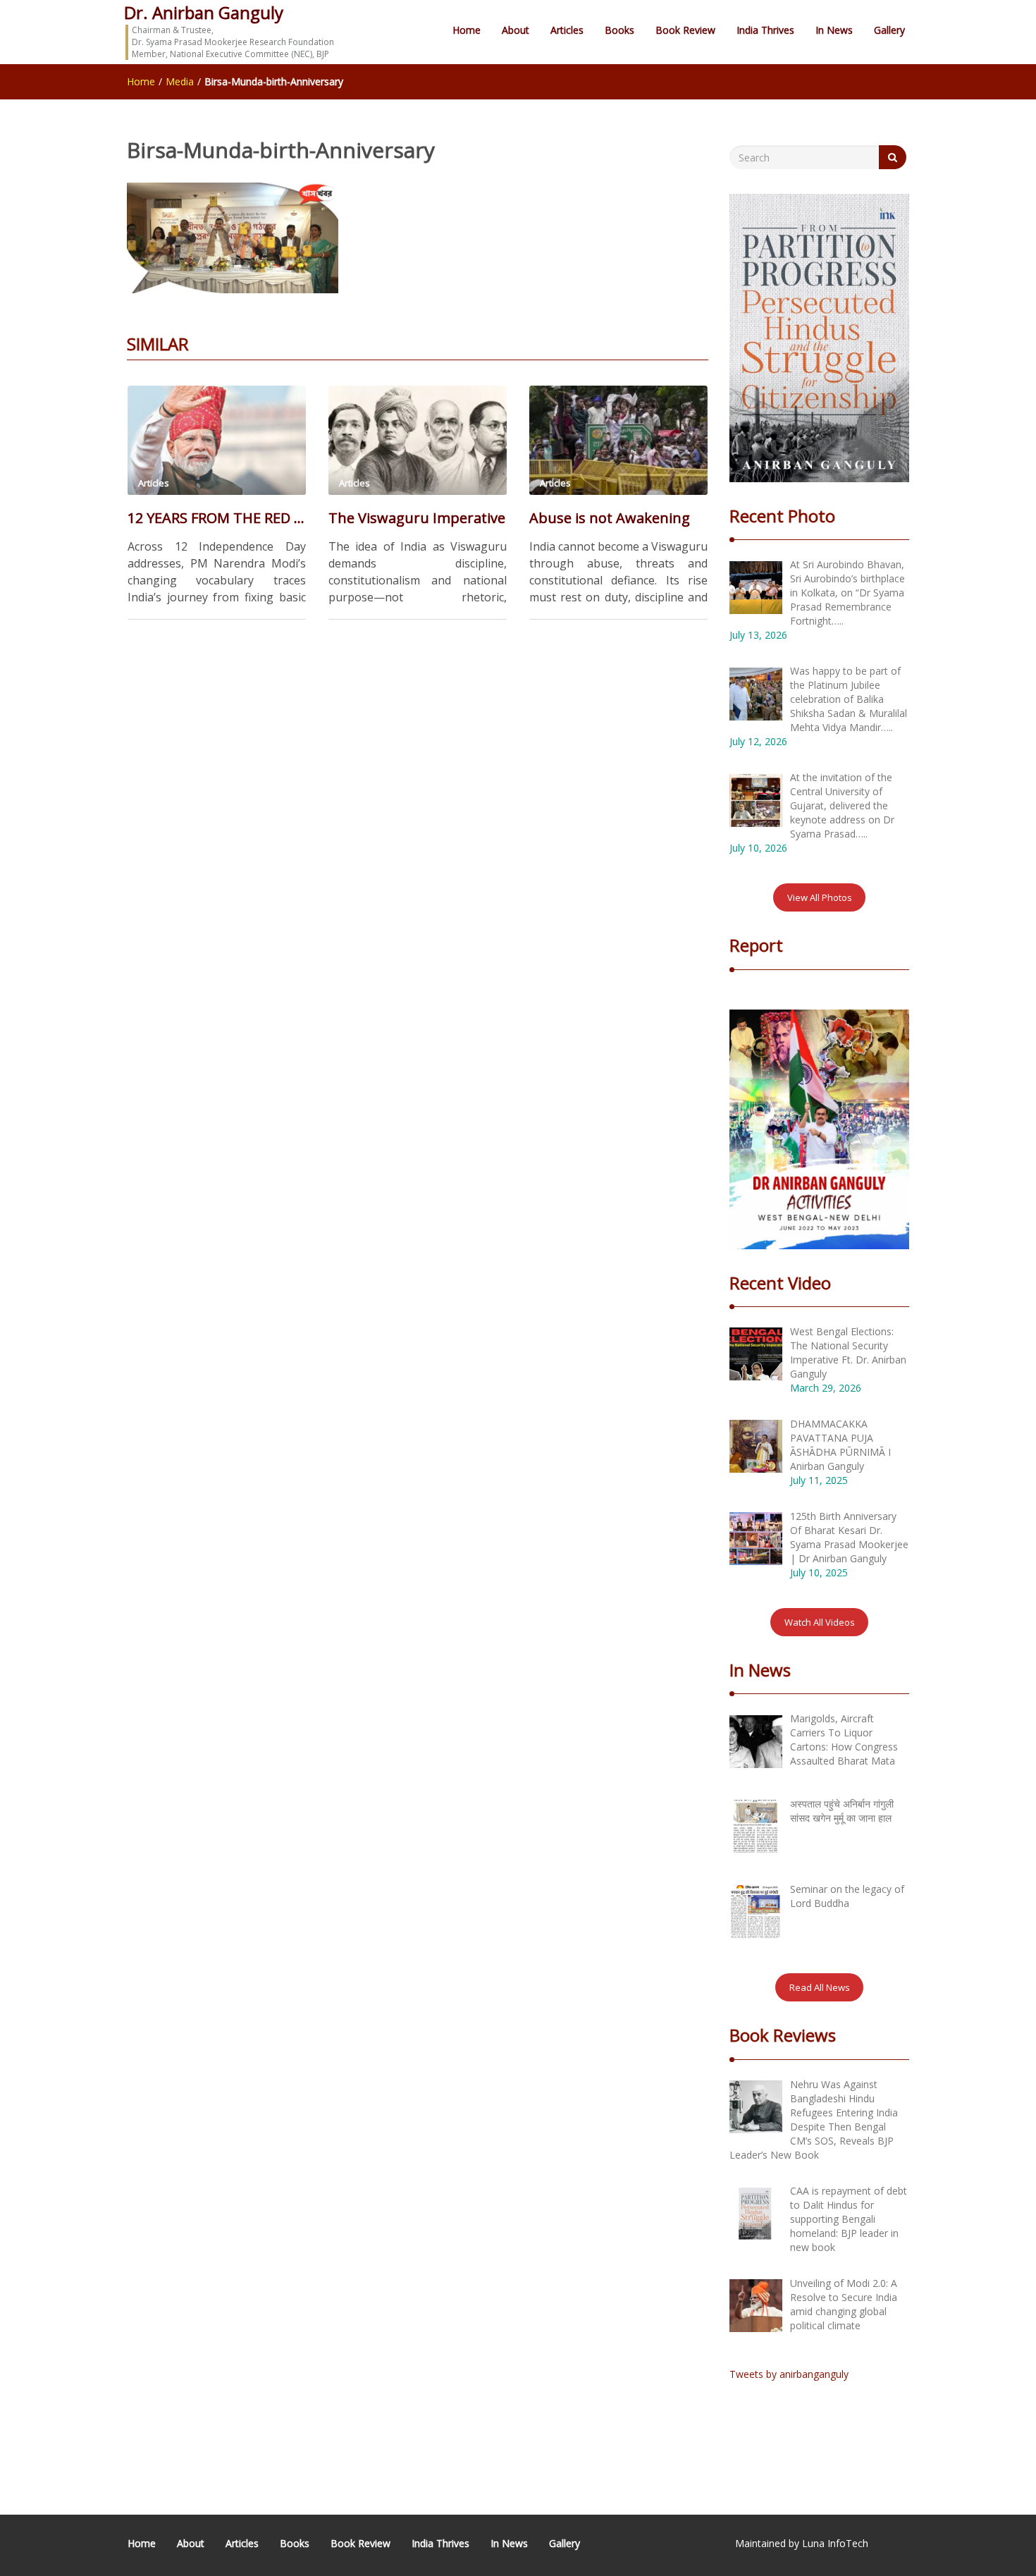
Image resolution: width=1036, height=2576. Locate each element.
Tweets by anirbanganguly (789, 2374)
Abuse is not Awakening (610, 518)
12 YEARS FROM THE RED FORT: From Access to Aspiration (217, 518)
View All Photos (820, 897)
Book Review (685, 30)
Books (619, 30)
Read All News (820, 1987)
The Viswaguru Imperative (417, 518)
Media (180, 81)
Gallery (889, 30)
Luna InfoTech (835, 2543)
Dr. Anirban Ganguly (204, 12)
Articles (567, 30)
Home (467, 30)
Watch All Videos (820, 1622)
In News (834, 30)
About (516, 30)
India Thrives (765, 30)
